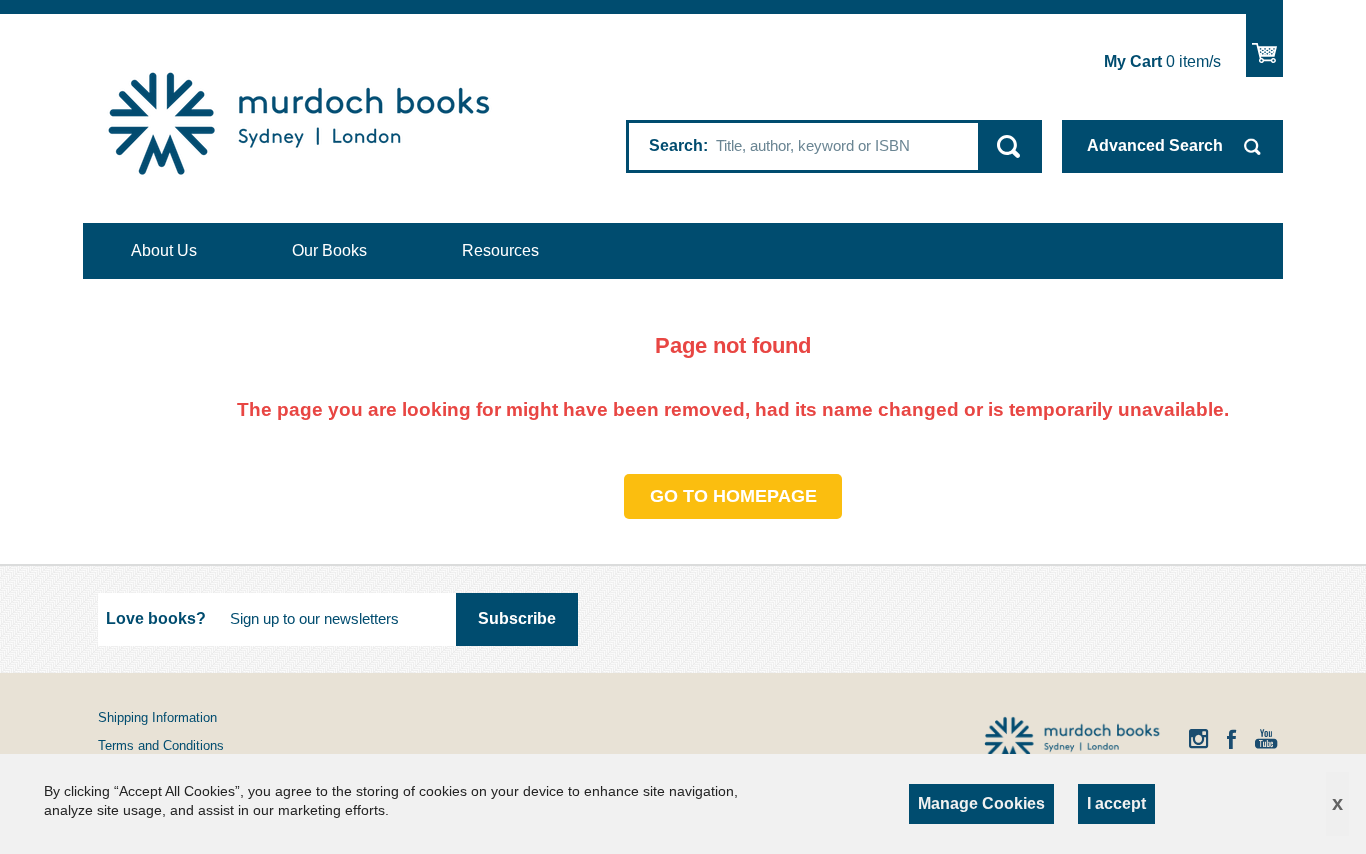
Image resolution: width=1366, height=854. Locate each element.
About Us (164, 250)
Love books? (156, 618)
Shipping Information (157, 717)
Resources (500, 250)
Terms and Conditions (161, 745)
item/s (1162, 61)
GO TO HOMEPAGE (733, 496)
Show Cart (1264, 45)
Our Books (329, 250)
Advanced (1155, 145)
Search (676, 145)
